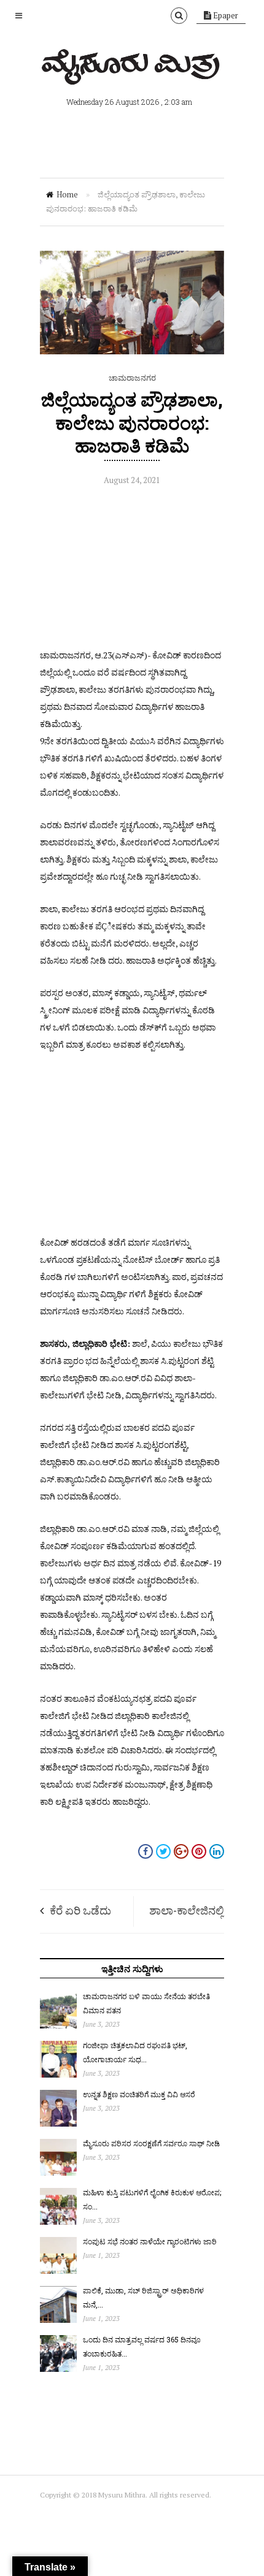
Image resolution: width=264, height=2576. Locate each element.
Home (67, 194)
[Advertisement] (132, 570)
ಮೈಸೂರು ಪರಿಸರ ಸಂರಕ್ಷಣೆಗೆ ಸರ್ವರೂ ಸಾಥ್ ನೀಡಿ (151, 2143)
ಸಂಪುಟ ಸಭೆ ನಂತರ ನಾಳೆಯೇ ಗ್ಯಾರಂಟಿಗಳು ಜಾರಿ (150, 2241)
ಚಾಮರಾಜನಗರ (132, 378)
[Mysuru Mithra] (132, 70)
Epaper (225, 15)
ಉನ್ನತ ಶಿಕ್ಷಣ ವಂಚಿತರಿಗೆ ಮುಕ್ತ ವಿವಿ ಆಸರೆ (139, 2094)
